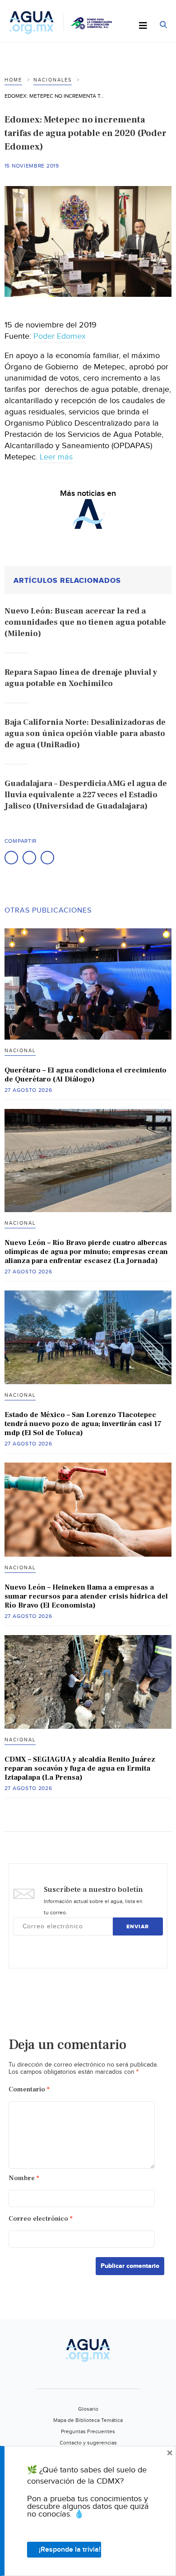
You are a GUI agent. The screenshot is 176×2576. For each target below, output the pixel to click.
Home (13, 80)
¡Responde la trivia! (70, 2550)
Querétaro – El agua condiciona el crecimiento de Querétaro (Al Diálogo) (86, 1075)
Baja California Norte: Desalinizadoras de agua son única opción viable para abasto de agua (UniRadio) (85, 734)
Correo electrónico (41, 2219)
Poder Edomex (60, 336)
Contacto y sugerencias (88, 2443)
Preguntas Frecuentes (88, 2431)
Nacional (20, 1051)
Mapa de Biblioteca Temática (88, 2420)
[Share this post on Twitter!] (29, 858)
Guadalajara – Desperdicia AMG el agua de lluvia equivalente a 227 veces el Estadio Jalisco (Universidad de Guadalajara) (86, 795)
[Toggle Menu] (143, 26)
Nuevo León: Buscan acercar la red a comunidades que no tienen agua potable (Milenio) (85, 622)
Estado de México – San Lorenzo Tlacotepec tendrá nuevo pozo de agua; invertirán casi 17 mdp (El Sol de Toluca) (83, 1424)
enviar (138, 1927)
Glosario (88, 2409)
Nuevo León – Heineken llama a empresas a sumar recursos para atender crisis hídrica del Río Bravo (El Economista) (86, 1596)
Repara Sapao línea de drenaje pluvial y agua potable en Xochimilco (81, 678)
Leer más (55, 457)
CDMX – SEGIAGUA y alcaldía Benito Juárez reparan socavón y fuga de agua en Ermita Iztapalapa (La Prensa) (80, 1768)
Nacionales (53, 80)
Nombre (24, 2178)
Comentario (29, 2089)
